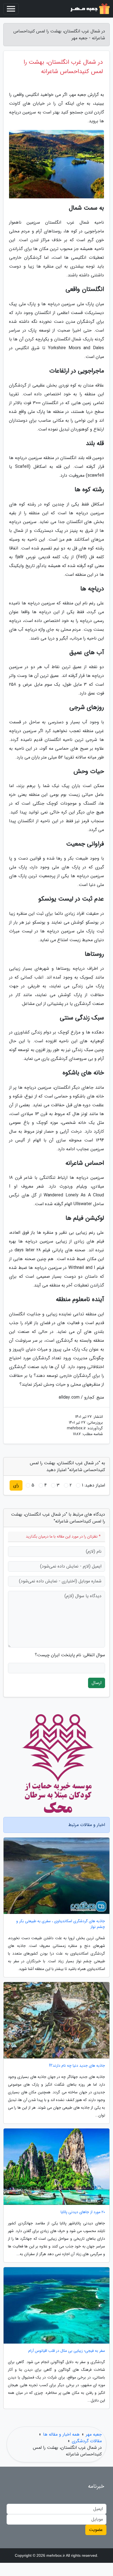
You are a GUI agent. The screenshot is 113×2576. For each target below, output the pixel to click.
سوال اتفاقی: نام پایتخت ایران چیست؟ (70, 1655)
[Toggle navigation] (11, 9)
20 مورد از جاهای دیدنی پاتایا (83, 2212)
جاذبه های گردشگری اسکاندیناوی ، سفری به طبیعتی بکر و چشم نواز (61, 1924)
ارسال (97, 1683)
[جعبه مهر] (89, 9)
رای (16, 1485)
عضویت (96, 2530)
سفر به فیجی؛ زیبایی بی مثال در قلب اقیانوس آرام (67, 2351)
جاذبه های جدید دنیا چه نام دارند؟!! (77, 2066)
